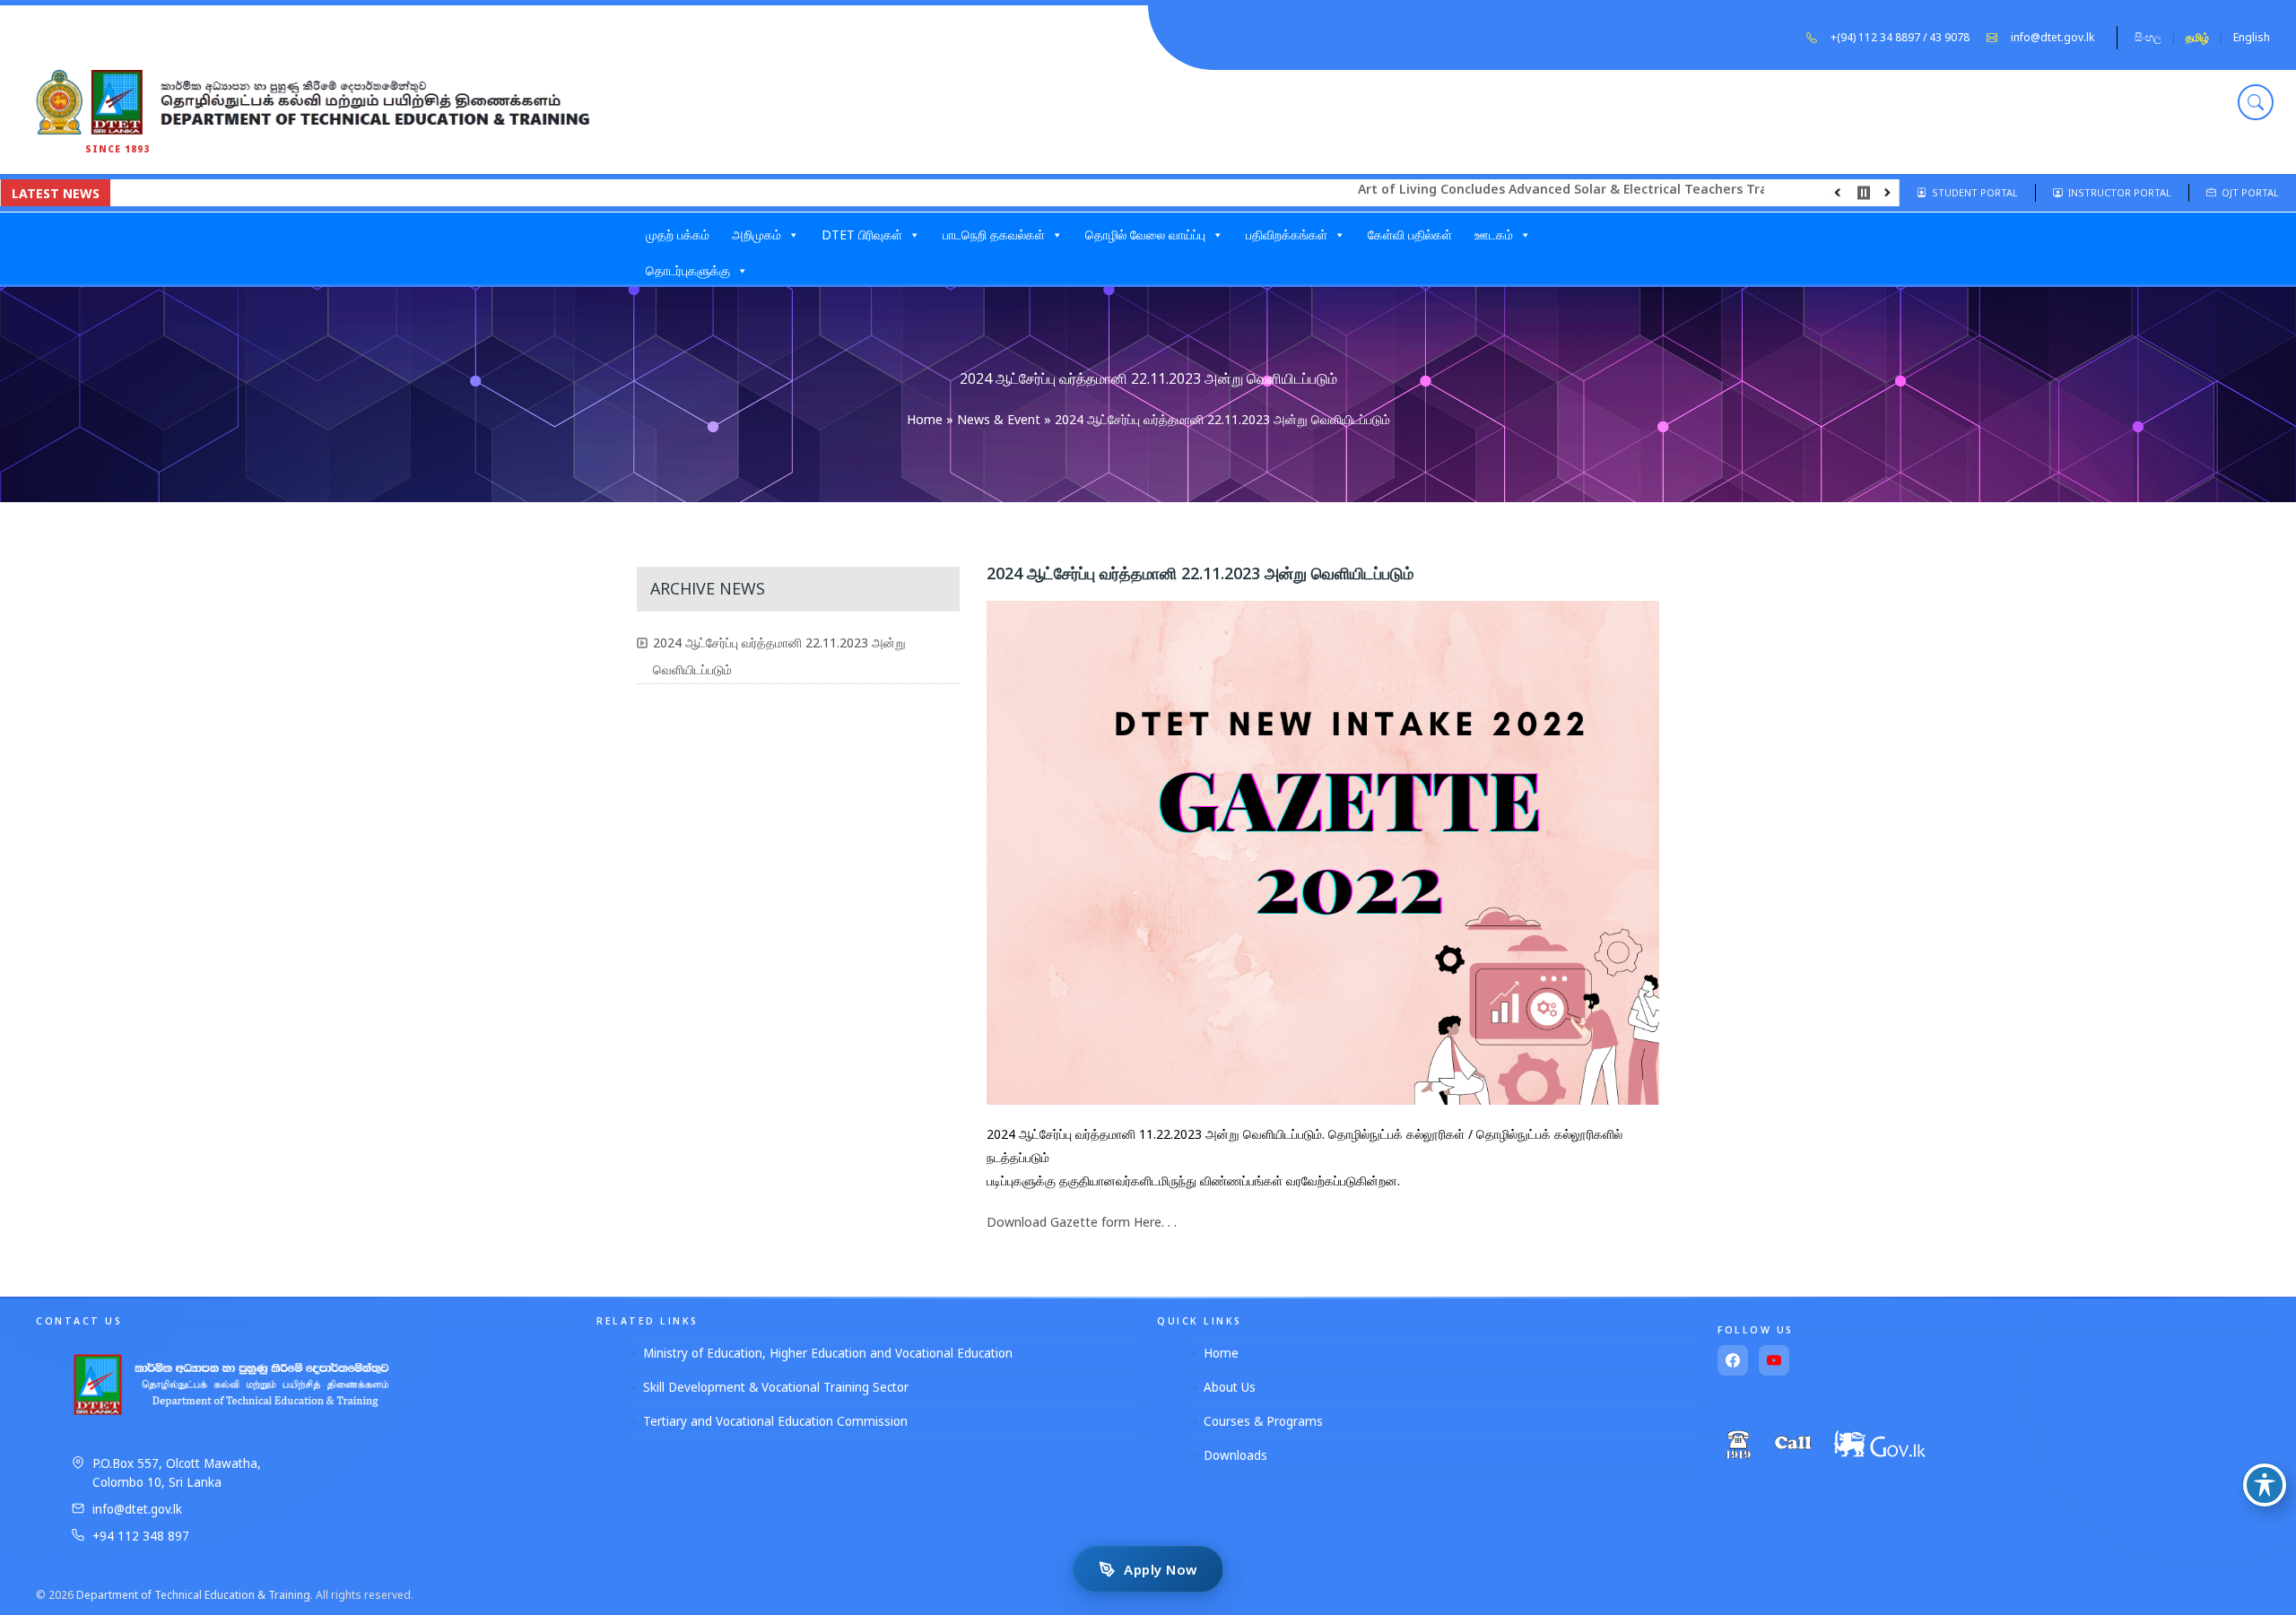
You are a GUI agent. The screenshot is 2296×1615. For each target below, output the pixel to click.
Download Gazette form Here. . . (1082, 1222)
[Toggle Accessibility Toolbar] (2265, 1485)
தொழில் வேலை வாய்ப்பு (1145, 234)
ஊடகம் (1494, 234)
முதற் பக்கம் (678, 234)
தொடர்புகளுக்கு (688, 270)
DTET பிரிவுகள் (862, 234)
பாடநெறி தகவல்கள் (994, 234)
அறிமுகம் (757, 234)
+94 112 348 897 (141, 1536)
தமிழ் (2197, 37)
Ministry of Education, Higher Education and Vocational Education (828, 1353)
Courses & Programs (1263, 1421)
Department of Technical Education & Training (193, 1595)
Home (925, 419)
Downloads (1235, 1455)
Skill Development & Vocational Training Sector (776, 1387)
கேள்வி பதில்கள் (1410, 234)
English (2252, 37)
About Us (1230, 1387)
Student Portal (1972, 192)
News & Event (999, 419)
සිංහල (2148, 37)
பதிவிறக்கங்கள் (1287, 234)
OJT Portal (2248, 192)
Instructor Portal (2117, 192)
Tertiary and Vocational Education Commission (775, 1421)
